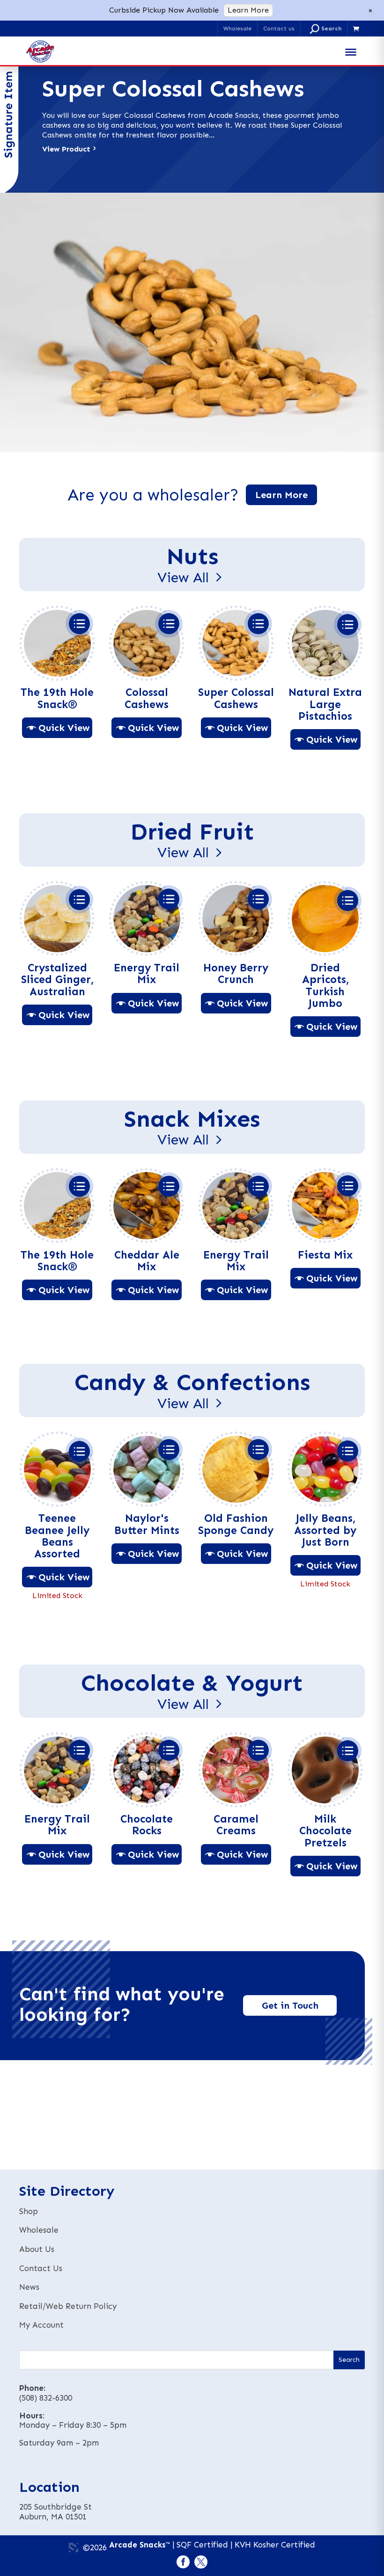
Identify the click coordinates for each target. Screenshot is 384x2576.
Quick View (64, 728)
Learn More (248, 10)
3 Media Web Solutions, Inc (74, 2547)
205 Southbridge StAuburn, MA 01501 (55, 2512)
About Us (37, 2249)
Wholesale (237, 29)
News (29, 2287)
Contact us (279, 29)
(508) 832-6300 (46, 2398)
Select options (79, 624)
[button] (326, 29)
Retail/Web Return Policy (68, 2306)
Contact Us (41, 2268)
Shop (29, 2211)
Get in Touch (290, 2005)
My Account (41, 2325)
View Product (66, 149)
